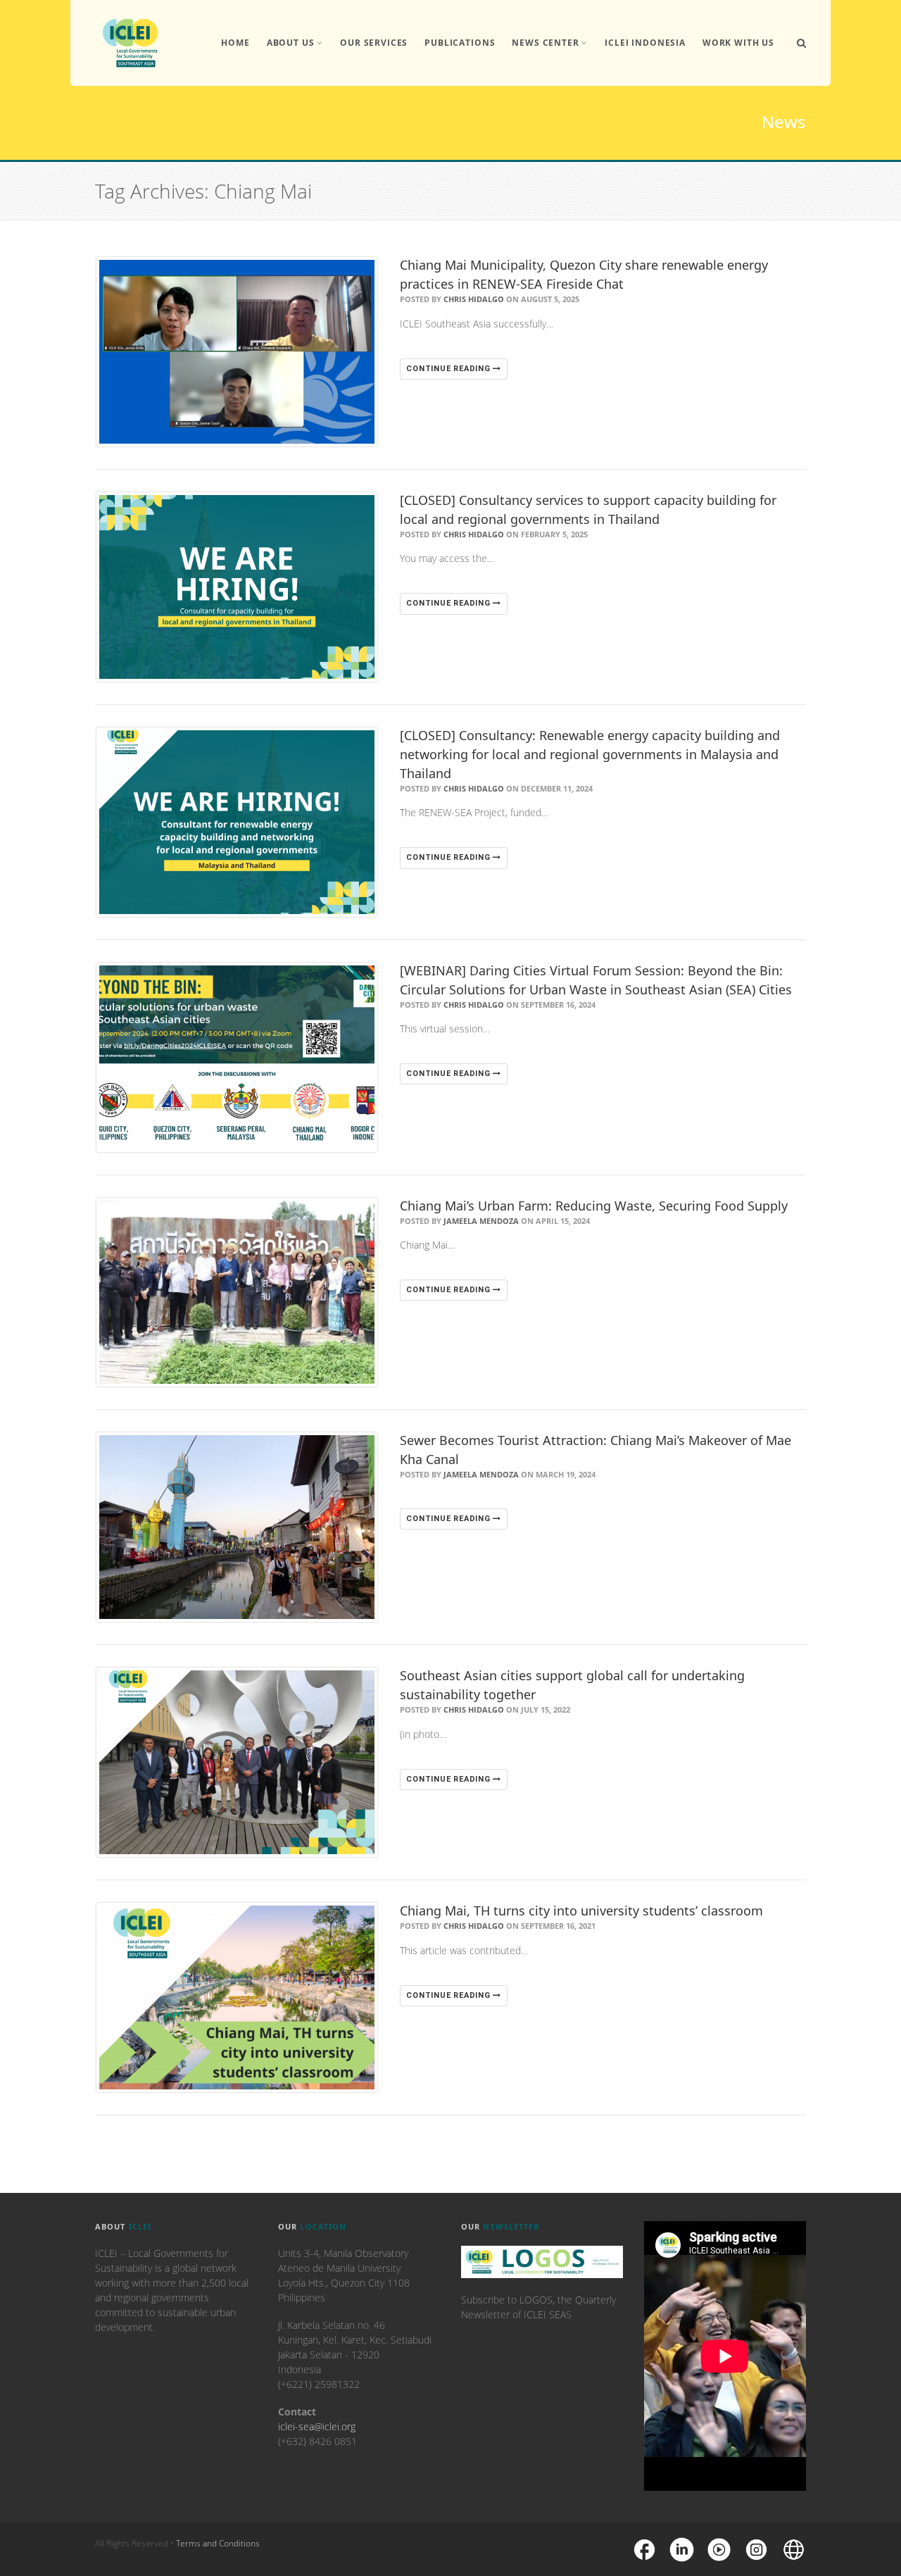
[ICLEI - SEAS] (130, 43)
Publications (460, 43)
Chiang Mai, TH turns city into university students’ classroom (581, 1911)
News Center (545, 43)
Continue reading (449, 369)
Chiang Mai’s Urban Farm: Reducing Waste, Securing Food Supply (594, 1206)
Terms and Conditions (218, 2543)
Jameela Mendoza (481, 1221)
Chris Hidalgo (474, 299)
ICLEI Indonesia (645, 43)
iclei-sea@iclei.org (317, 2426)
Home (235, 43)
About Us (291, 43)
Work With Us (738, 43)
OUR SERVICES (374, 43)
